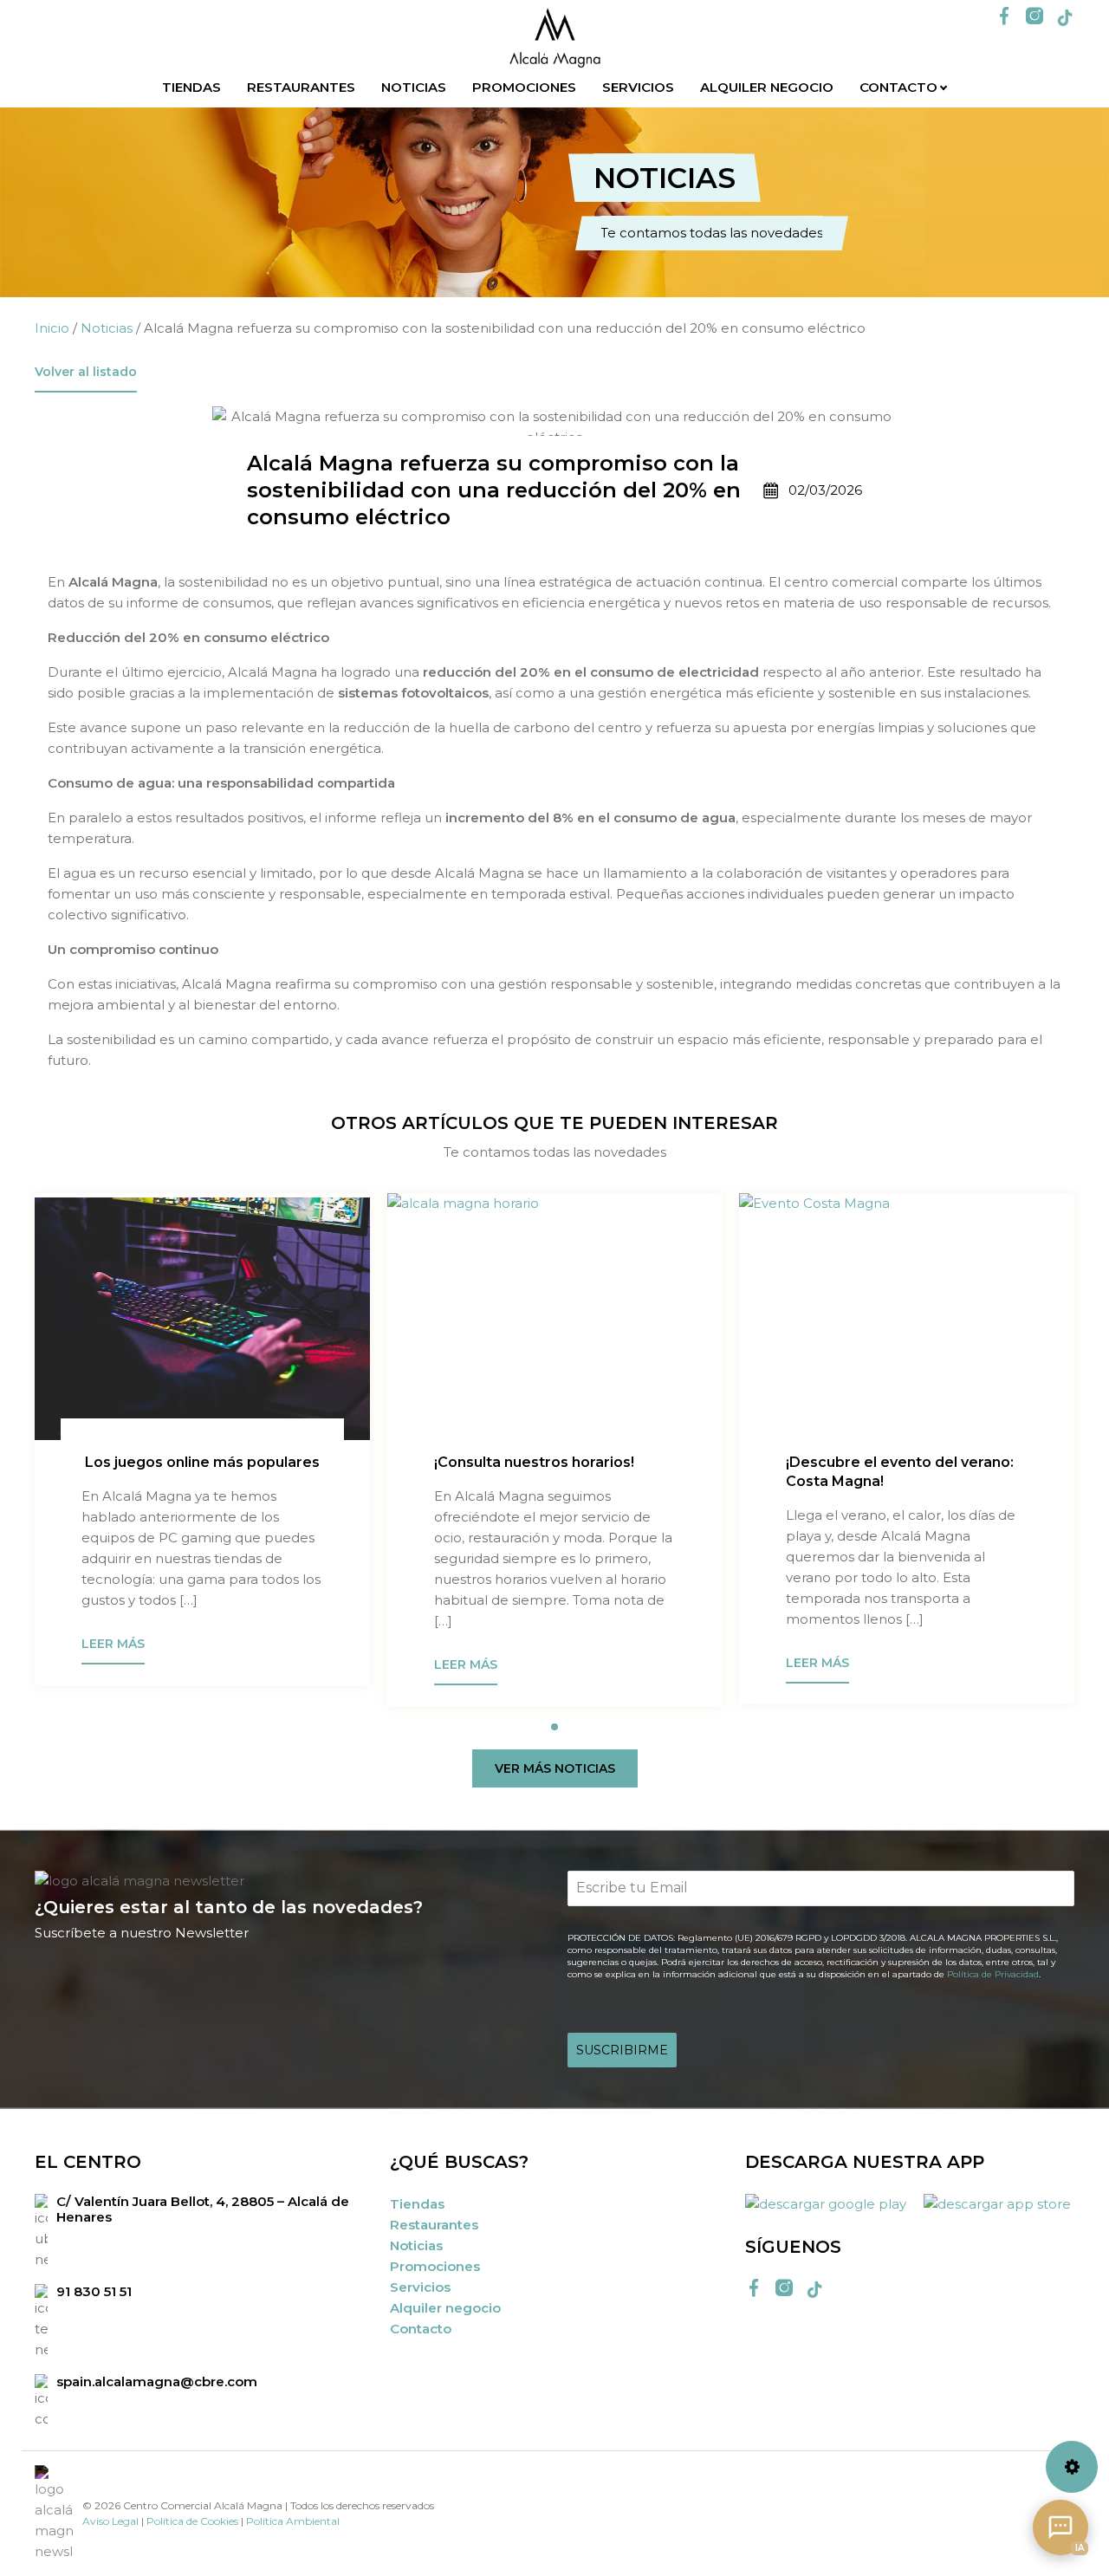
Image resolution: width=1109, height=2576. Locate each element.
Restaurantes (301, 87)
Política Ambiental (293, 2521)
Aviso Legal (110, 2521)
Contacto (898, 87)
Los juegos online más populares (201, 1462)
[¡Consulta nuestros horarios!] (555, 1319)
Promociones (524, 87)
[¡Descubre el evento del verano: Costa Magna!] (907, 1319)
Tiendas (191, 87)
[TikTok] (1065, 18)
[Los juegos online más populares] (202, 1319)
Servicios (638, 87)
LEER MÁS (113, 1644)
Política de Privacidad (993, 1974)
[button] (554, 1727)
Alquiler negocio (767, 87)
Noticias (414, 87)
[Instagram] (1034, 17)
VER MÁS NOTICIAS (555, 1768)
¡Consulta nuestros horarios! (534, 1462)
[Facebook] (1004, 17)
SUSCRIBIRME (622, 2050)
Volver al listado (86, 372)
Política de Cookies (192, 2521)
